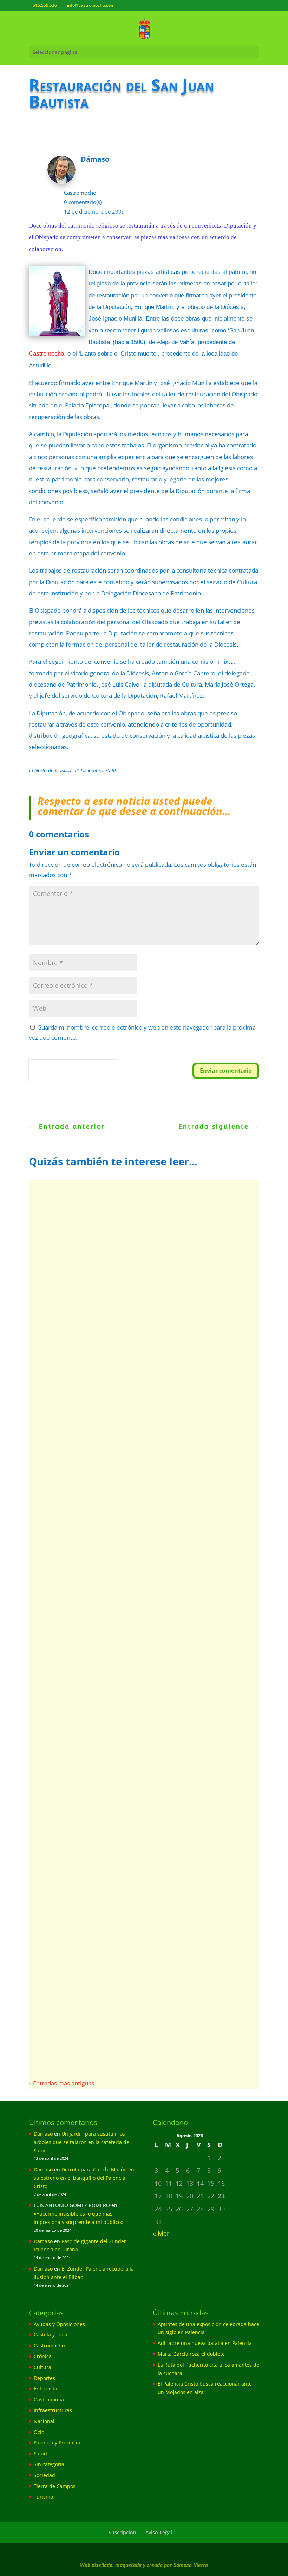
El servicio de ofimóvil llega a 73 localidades (120, 1996)
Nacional (44, 2421)
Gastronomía (49, 2399)
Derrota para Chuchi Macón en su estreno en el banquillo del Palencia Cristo (84, 2178)
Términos (60, 1075)
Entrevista (45, 2389)
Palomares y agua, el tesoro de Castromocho (122, 1690)
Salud (40, 2453)
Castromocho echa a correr (88, 1788)
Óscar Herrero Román (71, 1800)
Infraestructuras (53, 2410)
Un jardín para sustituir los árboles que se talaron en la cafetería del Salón (82, 2142)
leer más (56, 1400)
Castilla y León (51, 2335)
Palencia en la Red (67, 1909)
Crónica (43, 2356)
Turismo (43, 2497)
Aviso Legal (159, 2532)
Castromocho (80, 193)
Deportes (183, 1800)
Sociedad (175, 2008)
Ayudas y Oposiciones (59, 2324)
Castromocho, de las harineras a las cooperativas (130, 1590)
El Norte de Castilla (68, 1602)
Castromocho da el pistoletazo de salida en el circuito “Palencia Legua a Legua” (139, 1892)
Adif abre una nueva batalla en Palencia (205, 2343)
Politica (39, 1075)
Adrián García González (73, 1361)
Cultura (42, 2367)
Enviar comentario (226, 1071)
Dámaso (43, 2134)
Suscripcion (122, 2532)
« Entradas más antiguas (61, 2083)
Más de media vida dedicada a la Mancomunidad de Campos (135, 1345)
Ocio (39, 2432)
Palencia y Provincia (57, 2443)
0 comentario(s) (83, 202)
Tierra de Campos (55, 2486)
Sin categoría (49, 2464)
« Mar (161, 2233)
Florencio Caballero (68, 1701)
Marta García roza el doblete (191, 2354)
